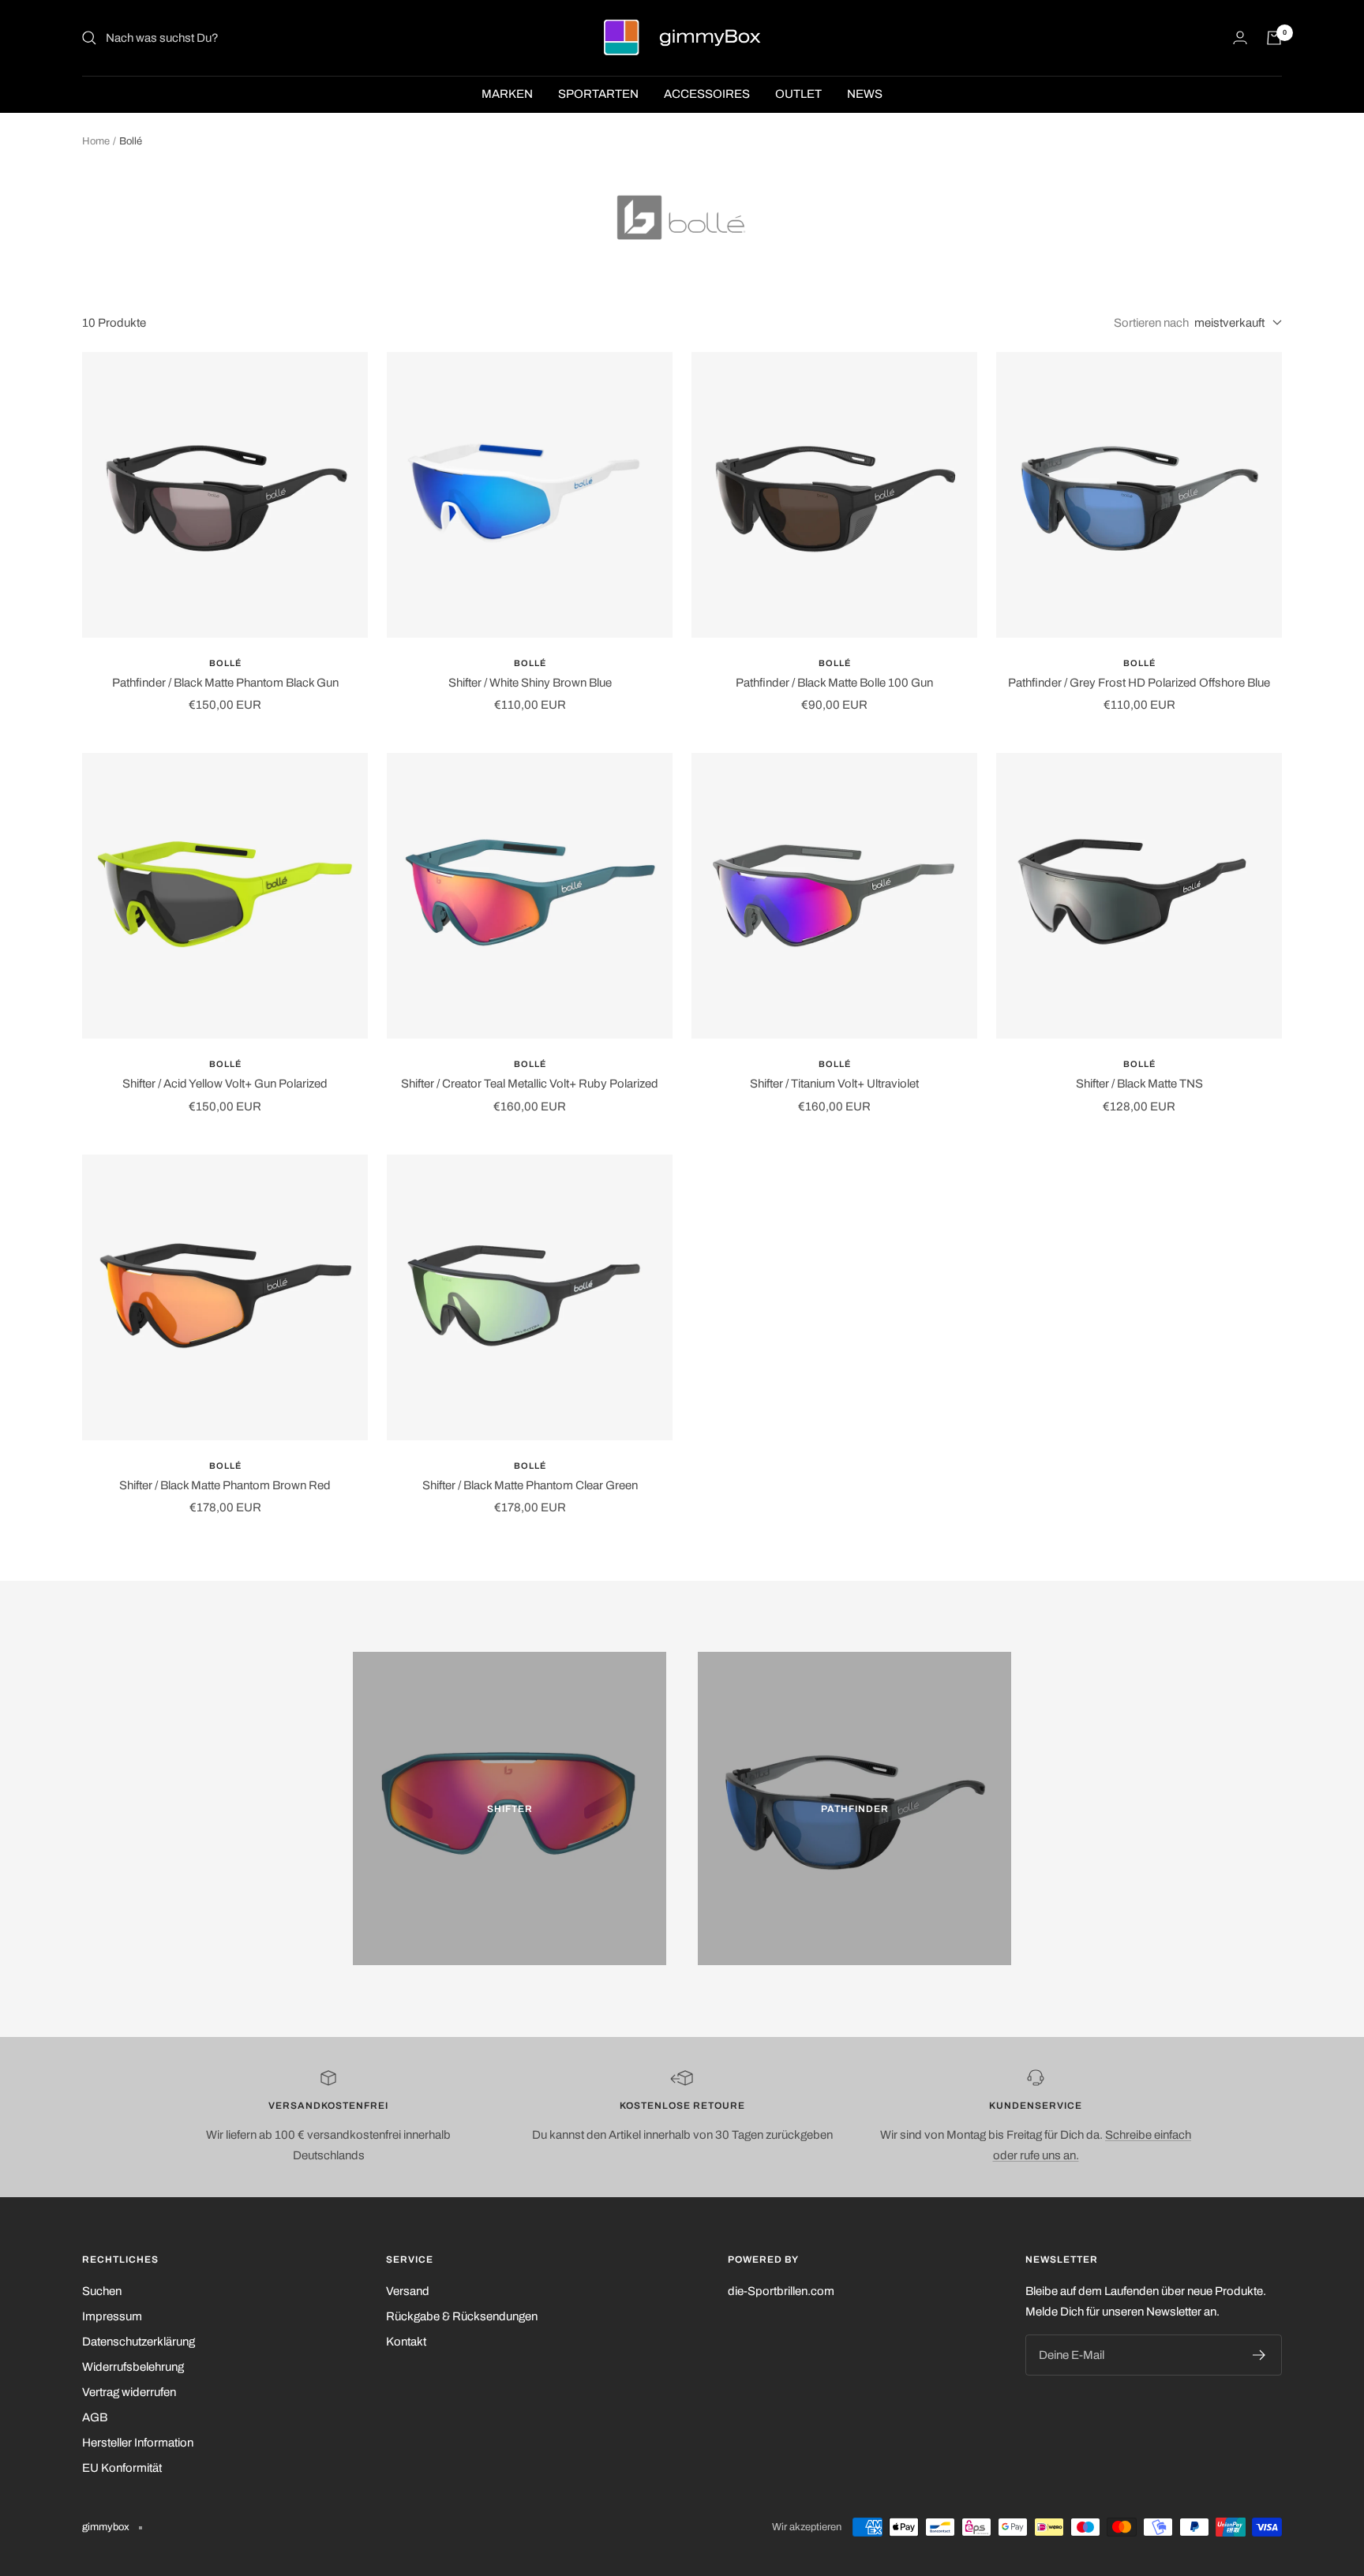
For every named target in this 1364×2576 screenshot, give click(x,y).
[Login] (1240, 37)
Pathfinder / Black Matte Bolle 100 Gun (834, 683)
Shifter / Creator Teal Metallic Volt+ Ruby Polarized (530, 1084)
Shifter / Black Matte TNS (1139, 1084)
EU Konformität (122, 2468)
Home (96, 141)
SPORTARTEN (598, 94)
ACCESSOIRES (707, 94)
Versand (408, 2291)
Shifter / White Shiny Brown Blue (530, 683)
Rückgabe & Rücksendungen (462, 2316)
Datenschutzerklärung (139, 2342)
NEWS (865, 94)
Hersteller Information (138, 2443)
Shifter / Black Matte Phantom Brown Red (225, 1485)
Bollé (225, 663)
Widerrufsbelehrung (133, 2367)
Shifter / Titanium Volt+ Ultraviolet (834, 1084)
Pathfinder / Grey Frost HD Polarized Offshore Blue (1139, 683)
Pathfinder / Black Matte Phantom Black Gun (225, 683)
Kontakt (406, 2342)
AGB (95, 2417)
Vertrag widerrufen (129, 2392)
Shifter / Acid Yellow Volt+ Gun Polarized (225, 1084)
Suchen (102, 2291)
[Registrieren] (1259, 2355)
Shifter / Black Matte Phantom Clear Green (530, 1485)
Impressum (112, 2316)
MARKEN (507, 94)
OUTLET (798, 94)
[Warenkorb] (1274, 38)
